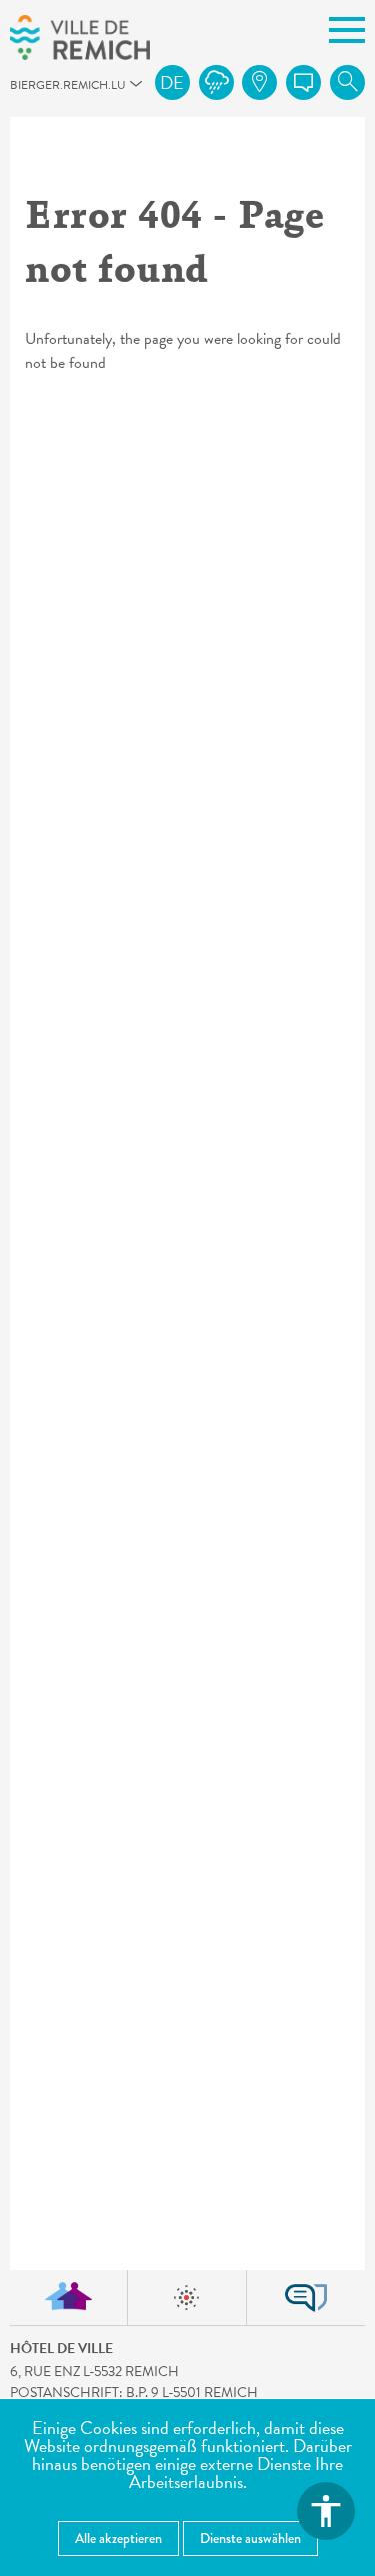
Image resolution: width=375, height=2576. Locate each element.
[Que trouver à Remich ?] (259, 82)
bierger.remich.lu (19, 90)
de (172, 82)
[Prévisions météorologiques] (216, 82)
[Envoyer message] (303, 82)
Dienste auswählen (250, 2538)
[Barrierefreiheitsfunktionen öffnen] (326, 2511)
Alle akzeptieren (118, 2538)
